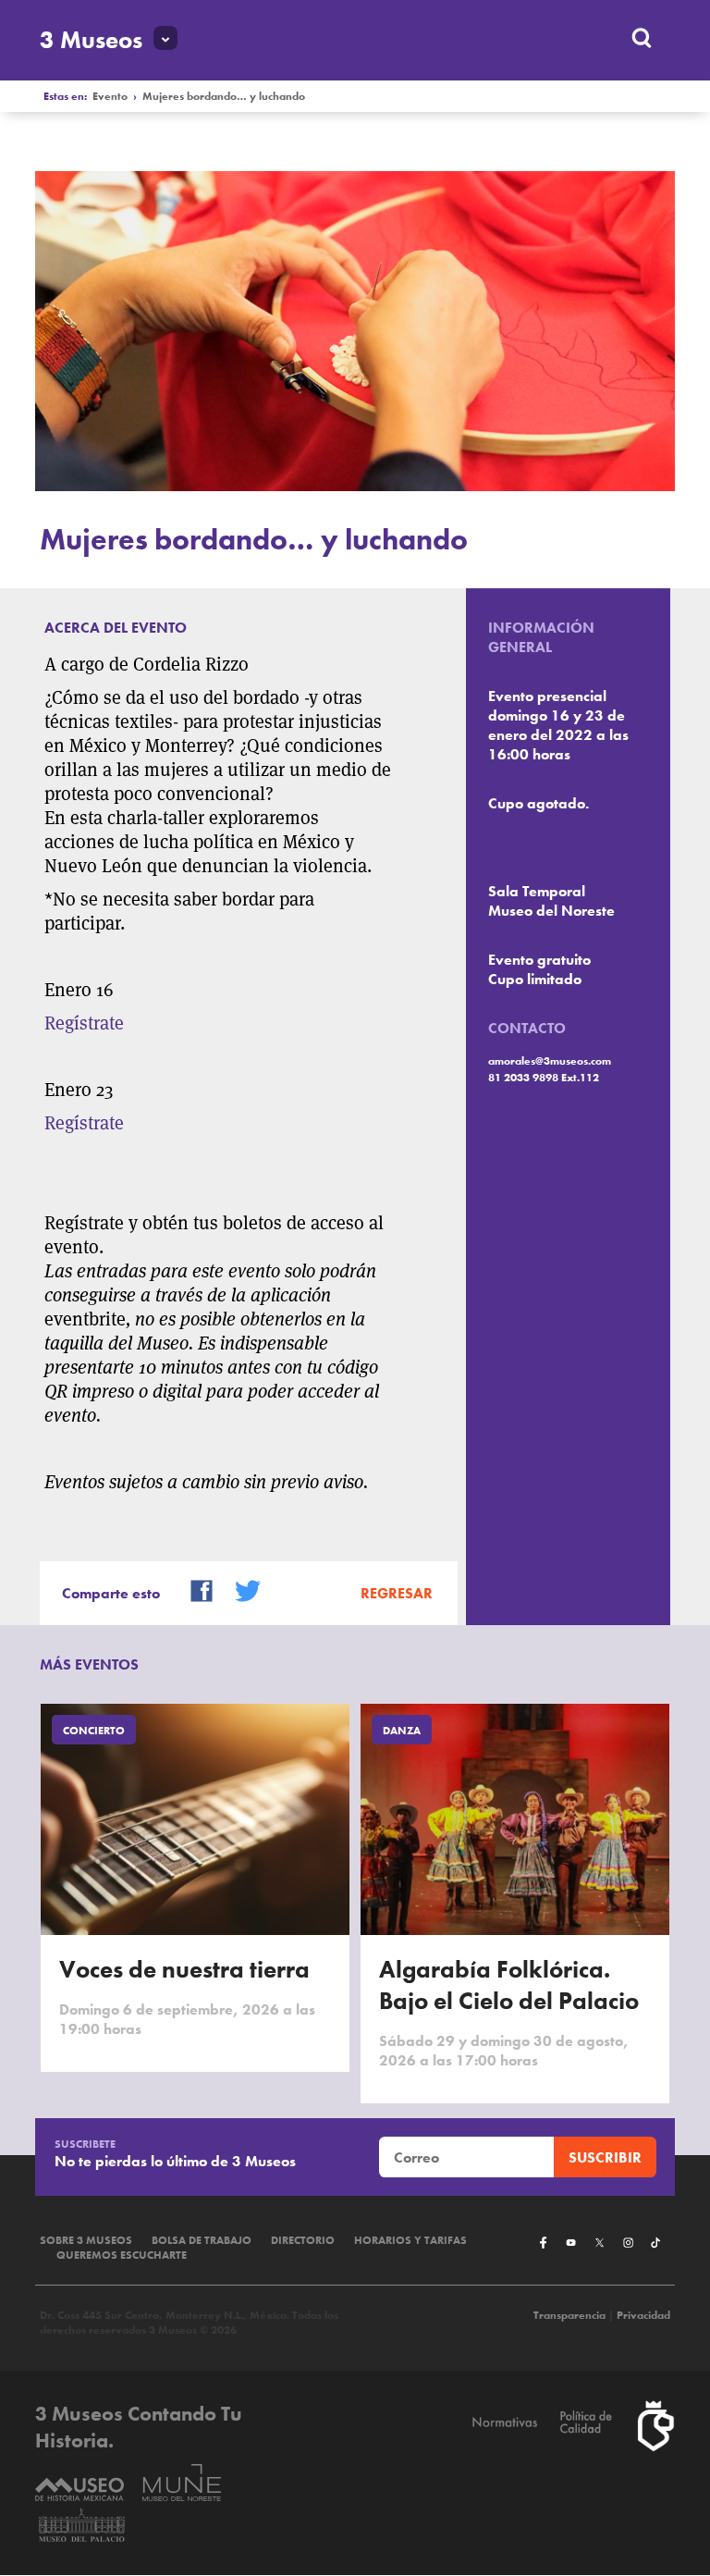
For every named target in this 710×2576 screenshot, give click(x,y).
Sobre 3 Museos (86, 2240)
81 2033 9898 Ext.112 (544, 1078)
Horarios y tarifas (410, 2240)
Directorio (303, 2240)
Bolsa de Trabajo (202, 2240)
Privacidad (643, 2315)
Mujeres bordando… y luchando (224, 96)
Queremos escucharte (122, 2255)
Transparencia (569, 2315)
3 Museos (91, 40)
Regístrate (84, 1023)
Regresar (397, 1593)
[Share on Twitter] (240, 1590)
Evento (110, 96)
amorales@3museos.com (550, 1061)
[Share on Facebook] (194, 1590)
